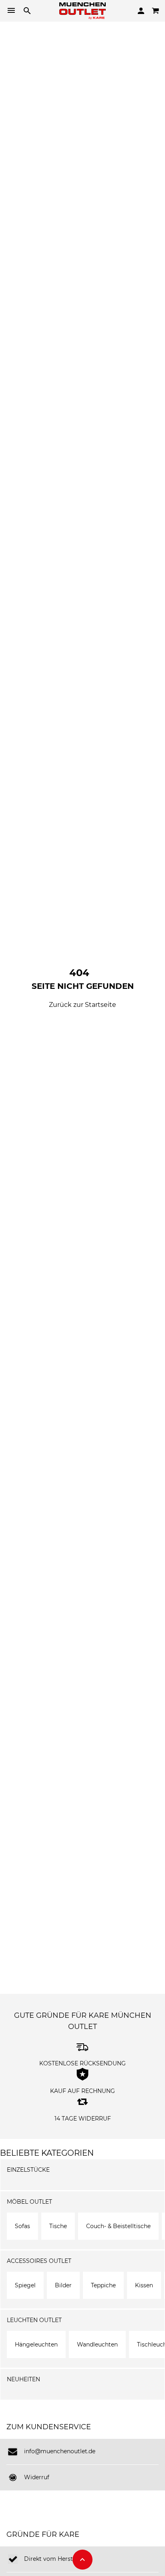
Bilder (63, 2285)
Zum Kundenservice (49, 2427)
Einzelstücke (28, 2170)
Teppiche (103, 2285)
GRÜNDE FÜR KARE (43, 2534)
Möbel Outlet (29, 2202)
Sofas (22, 2226)
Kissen (144, 2285)
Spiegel (25, 2285)
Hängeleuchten (36, 2344)
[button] (82, 2560)
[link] (82, 10)
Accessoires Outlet (39, 2261)
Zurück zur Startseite (82, 1005)
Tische (58, 2226)
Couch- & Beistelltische (118, 2226)
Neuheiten (23, 2379)
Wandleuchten (97, 2344)
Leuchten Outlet (34, 2320)
